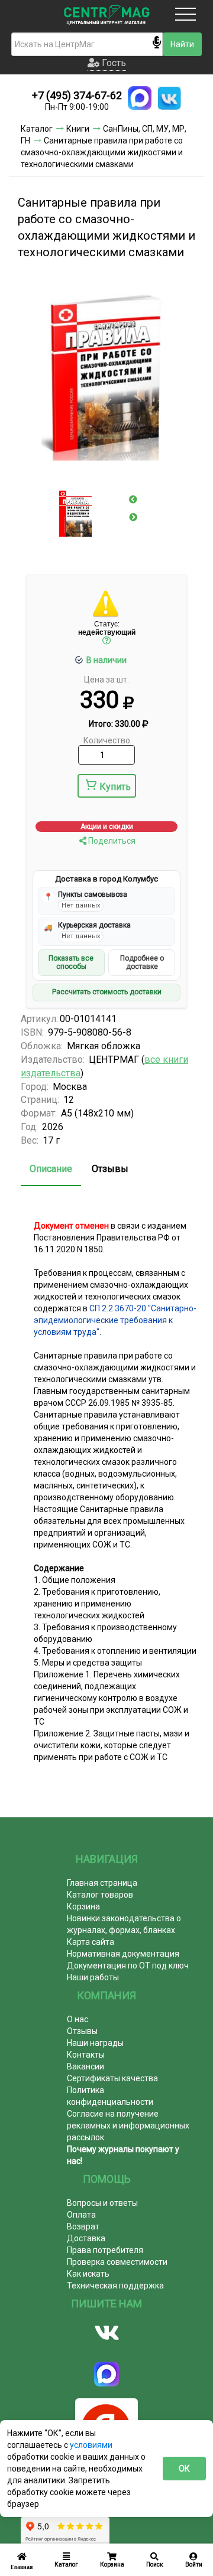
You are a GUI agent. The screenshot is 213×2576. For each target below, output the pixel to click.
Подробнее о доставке (142, 962)
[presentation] (133, 499)
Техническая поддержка (115, 2286)
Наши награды (95, 2043)
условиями (91, 2445)
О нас (78, 2019)
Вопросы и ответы (102, 2203)
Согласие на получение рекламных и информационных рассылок (128, 2126)
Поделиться (111, 841)
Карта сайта (91, 1942)
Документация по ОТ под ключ (128, 1966)
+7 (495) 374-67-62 (77, 95)
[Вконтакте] (106, 2333)
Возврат (83, 2226)
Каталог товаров (100, 1895)
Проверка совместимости (117, 2262)
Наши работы (93, 1977)
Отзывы (110, 1169)
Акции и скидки (107, 827)
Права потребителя (105, 2250)
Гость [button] (113, 63)
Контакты (86, 2055)
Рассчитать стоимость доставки (107, 992)
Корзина (83, 1906)
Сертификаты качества (112, 2078)
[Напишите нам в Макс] (140, 98)
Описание (51, 1169)
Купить (115, 787)
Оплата (81, 2215)
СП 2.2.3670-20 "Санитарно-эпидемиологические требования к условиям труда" (115, 1320)
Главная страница (102, 1883)
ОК (184, 2469)
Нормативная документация (123, 1954)
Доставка (86, 2238)
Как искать (88, 2274)
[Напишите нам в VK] (169, 98)
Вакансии (85, 2066)
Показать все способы (71, 962)
